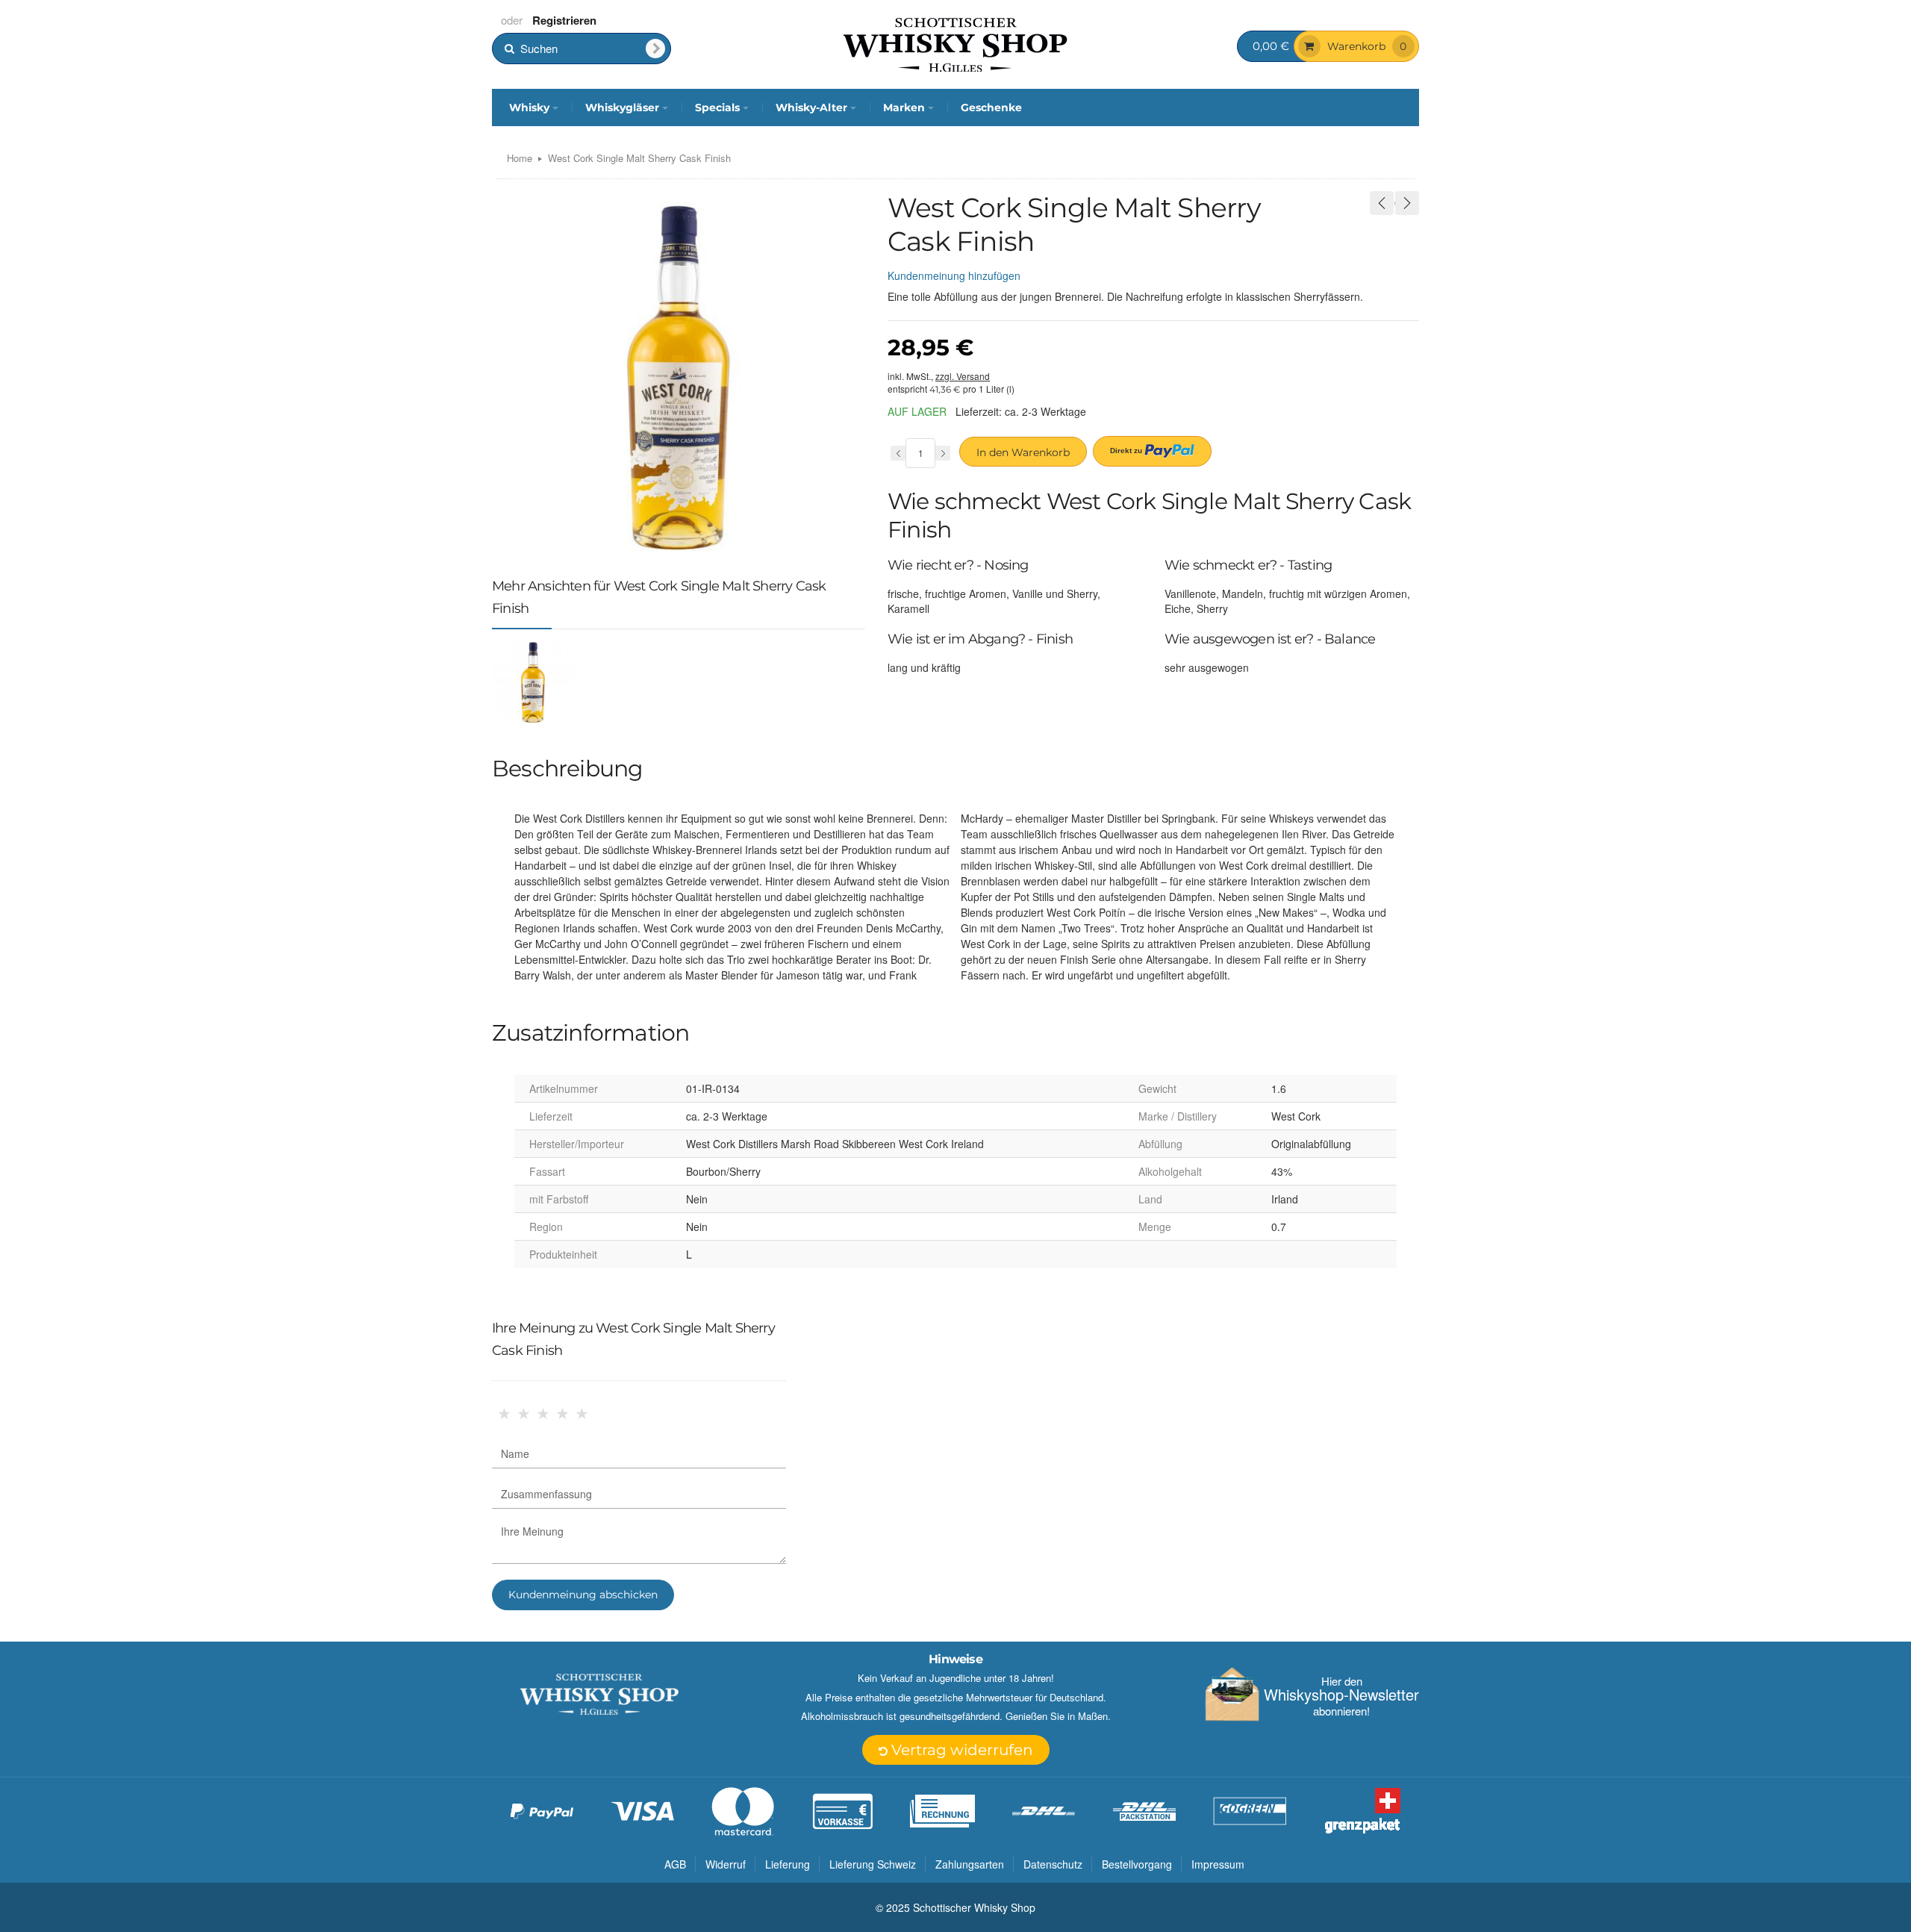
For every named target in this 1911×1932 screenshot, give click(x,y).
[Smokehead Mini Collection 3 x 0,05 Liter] (1382, 203)
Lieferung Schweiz (873, 1864)
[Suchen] (655, 49)
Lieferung (788, 1864)
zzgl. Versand (963, 376)
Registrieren (564, 20)
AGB (675, 1864)
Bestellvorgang (1137, 1864)
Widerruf (726, 1864)
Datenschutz (1053, 1864)
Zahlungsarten (970, 1864)
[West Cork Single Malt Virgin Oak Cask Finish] (1407, 203)
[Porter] (955, 43)
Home (520, 158)
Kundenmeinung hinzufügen (954, 275)
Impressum (1218, 1864)
